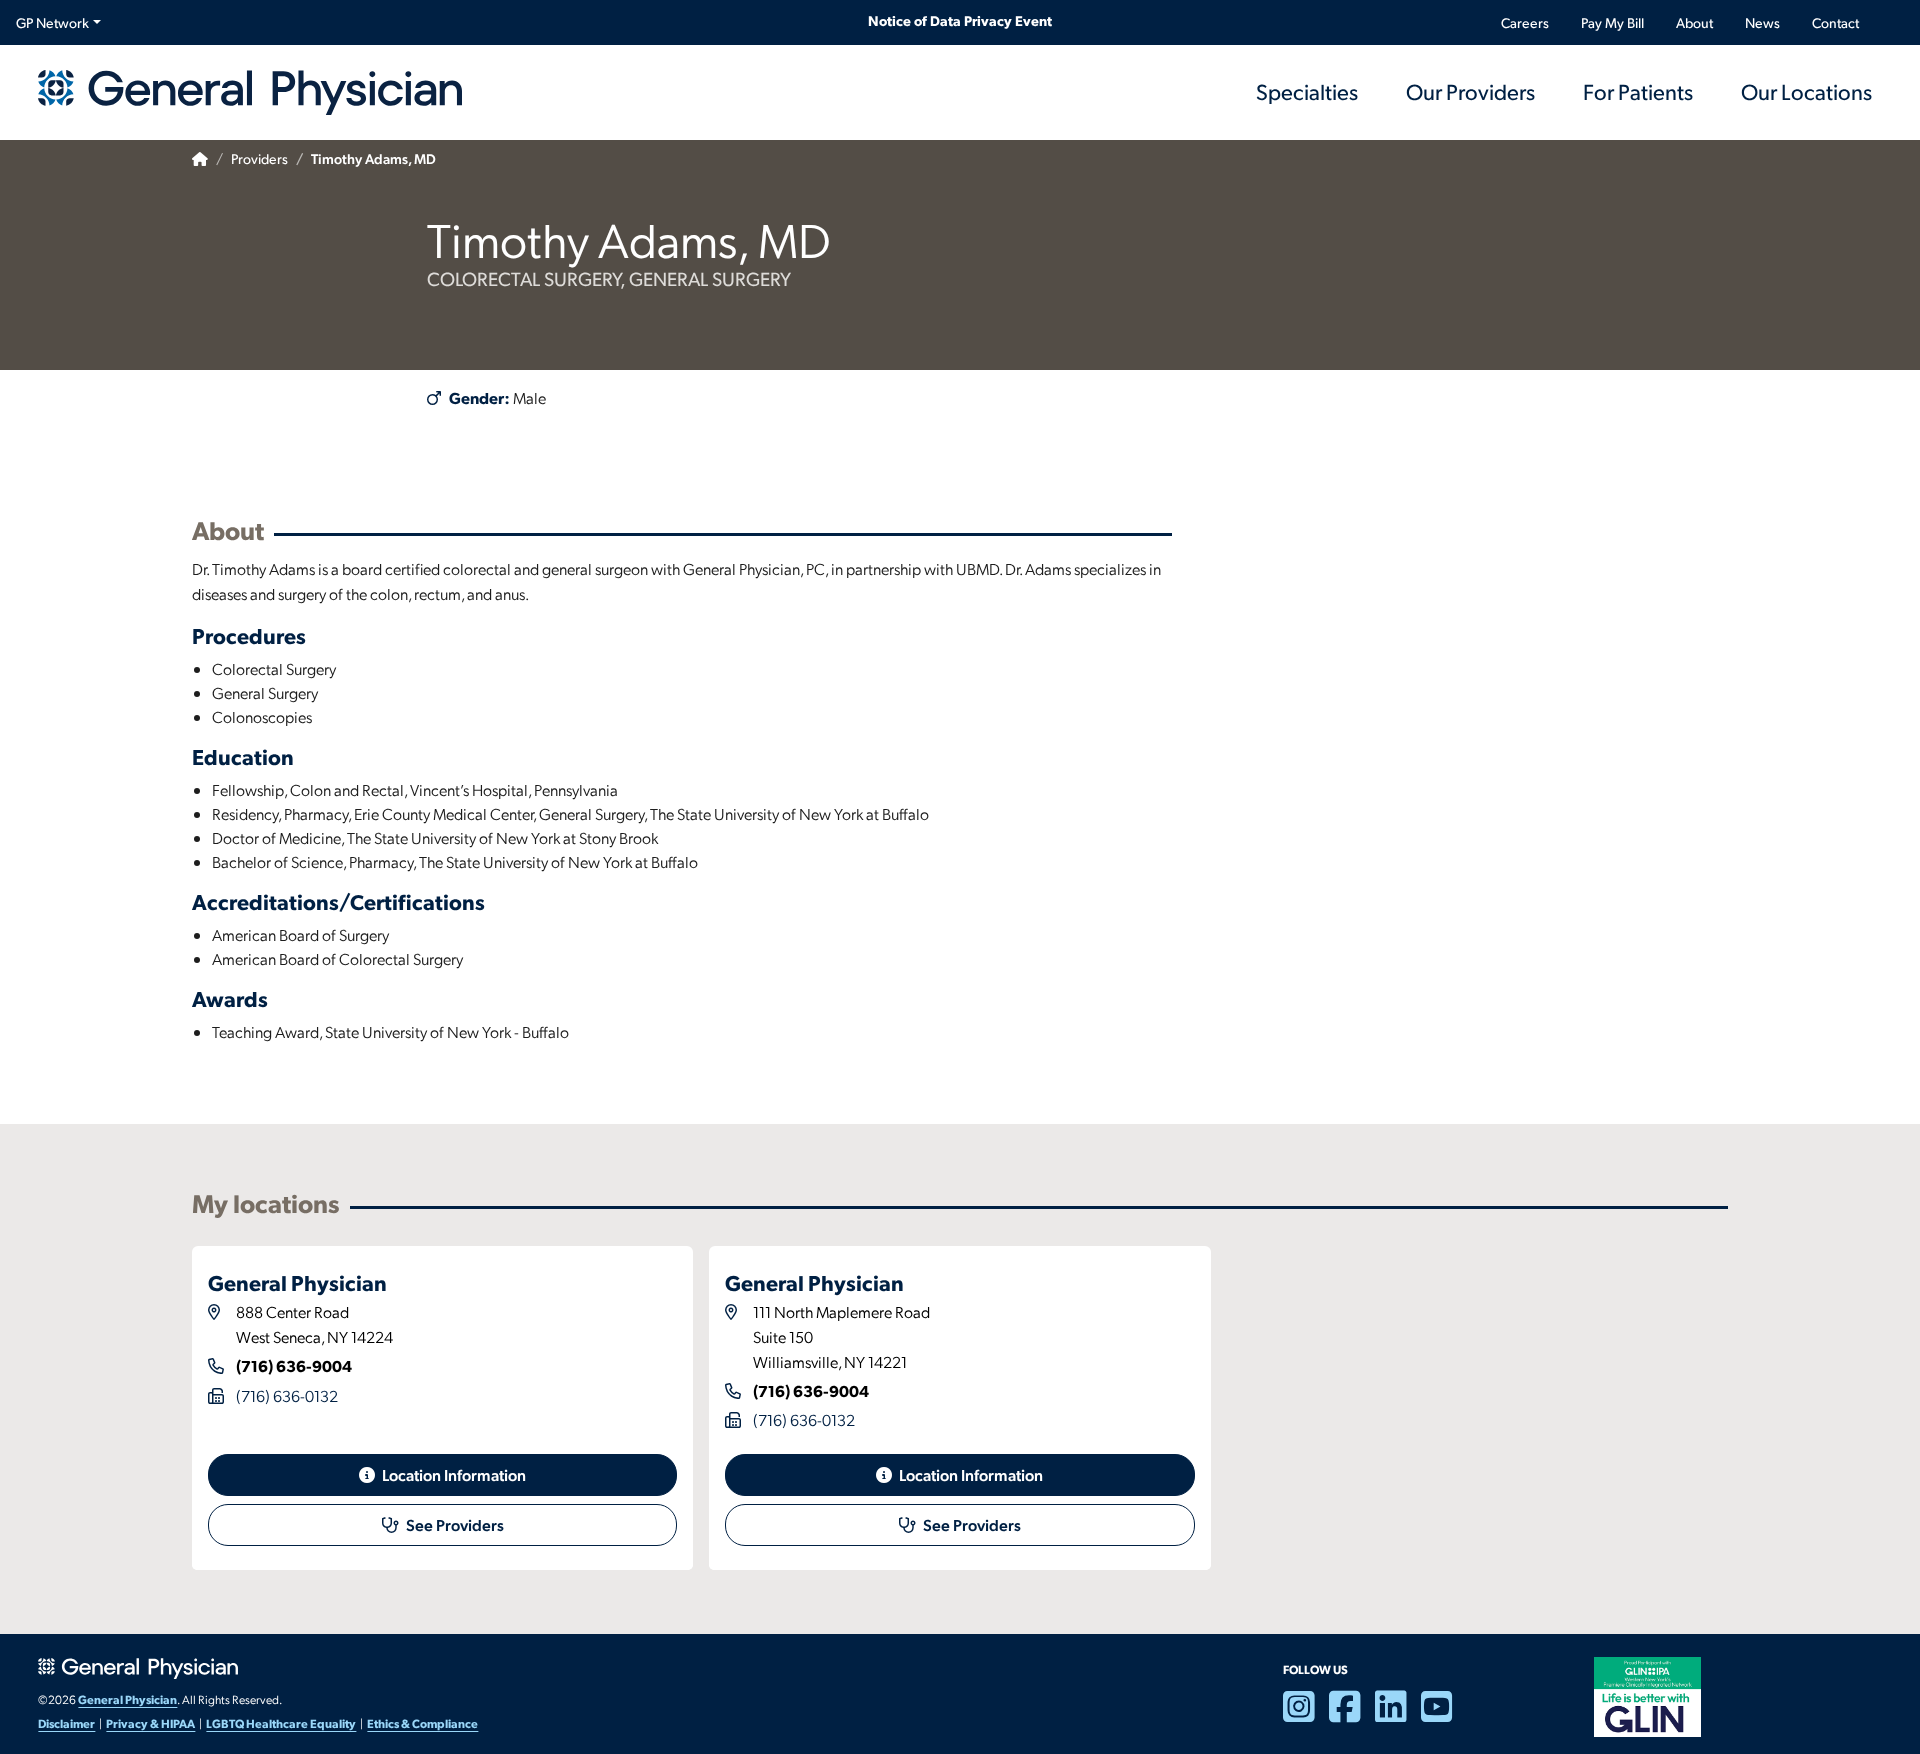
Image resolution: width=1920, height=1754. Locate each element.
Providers (259, 158)
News (1762, 22)
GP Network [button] (52, 22)
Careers (1525, 22)
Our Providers (1470, 91)
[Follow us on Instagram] (1306, 1715)
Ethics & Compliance (422, 1723)
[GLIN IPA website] (1647, 1695)
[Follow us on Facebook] (1352, 1715)
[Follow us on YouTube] (1444, 1715)
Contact (1835, 22)
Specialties (1307, 91)
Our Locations (1806, 91)
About (1694, 22)
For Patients (1638, 91)
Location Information (452, 1474)
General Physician (127, 1699)
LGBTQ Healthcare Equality (281, 1723)
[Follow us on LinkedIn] (1398, 1715)
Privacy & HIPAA (150, 1723)
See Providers (453, 1524)
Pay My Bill (1612, 22)
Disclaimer (66, 1723)
